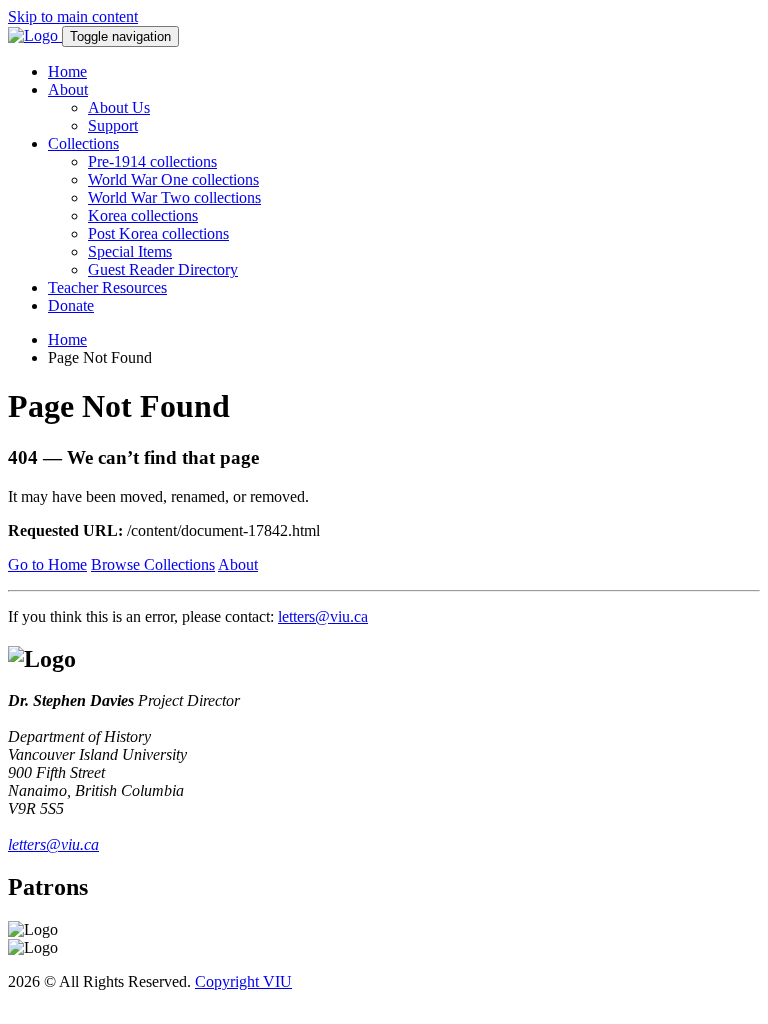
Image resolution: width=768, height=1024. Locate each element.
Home (67, 71)
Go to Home (47, 564)
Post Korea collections (158, 233)
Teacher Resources (107, 287)
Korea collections (143, 215)
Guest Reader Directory (163, 269)
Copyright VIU (243, 981)
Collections (83, 143)
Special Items (130, 251)
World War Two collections (174, 197)
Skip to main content (73, 16)
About (68, 89)
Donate (71, 305)
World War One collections (173, 179)
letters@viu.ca (323, 616)
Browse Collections (153, 564)
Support (113, 125)
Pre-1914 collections (152, 161)
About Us (119, 107)
